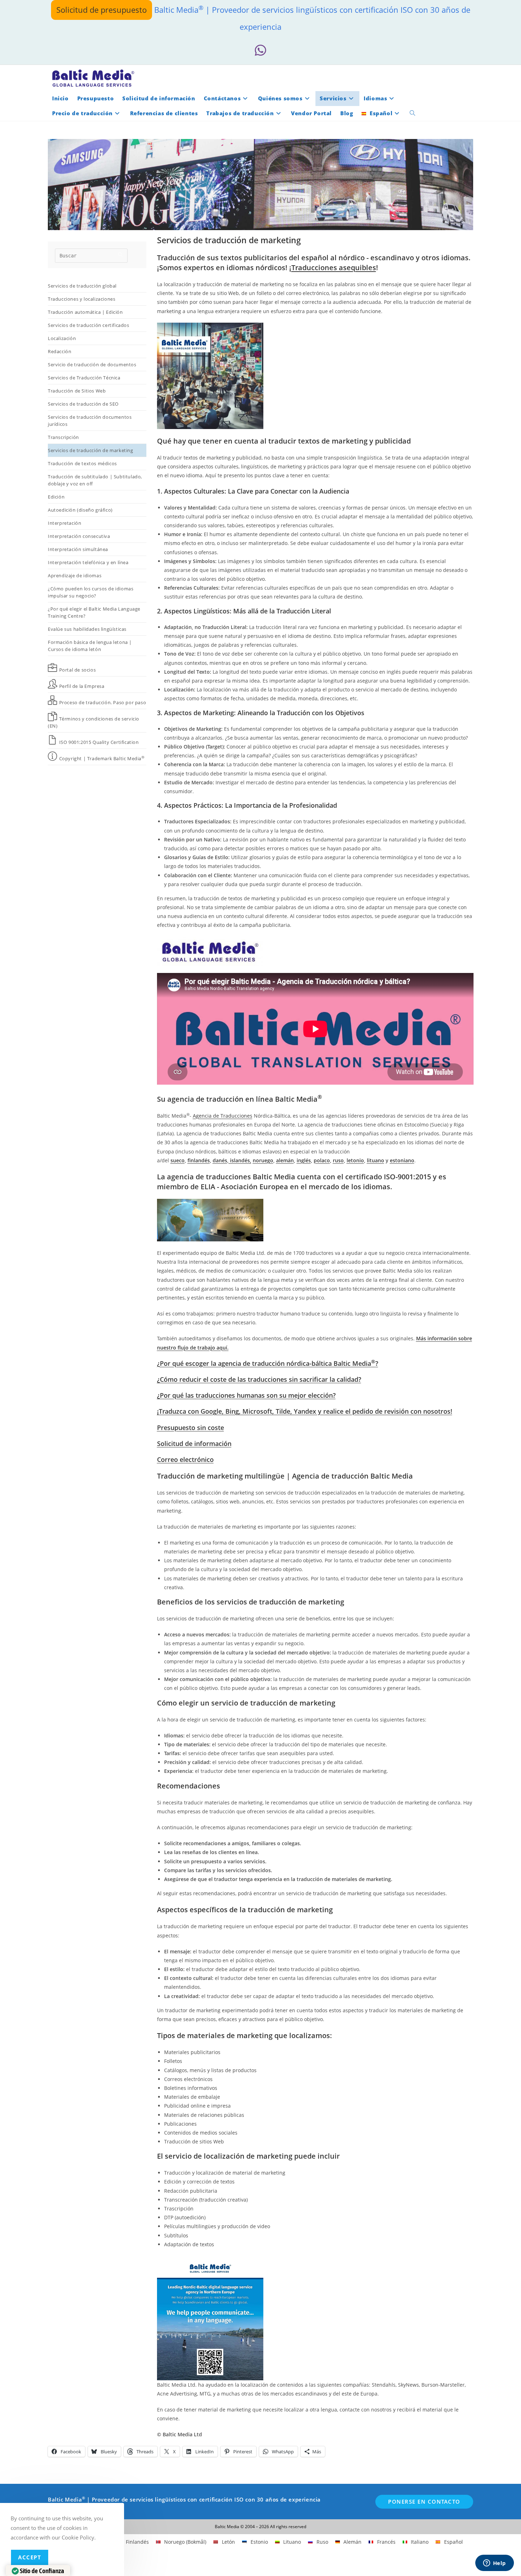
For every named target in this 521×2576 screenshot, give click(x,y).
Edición (56, 497)
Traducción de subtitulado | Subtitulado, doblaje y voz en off (95, 480)
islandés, (240, 1160)
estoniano (402, 1160)
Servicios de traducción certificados (89, 325)
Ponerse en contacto (424, 2502)
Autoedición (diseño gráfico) (80, 510)
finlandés (199, 1160)
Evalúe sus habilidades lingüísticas (87, 629)
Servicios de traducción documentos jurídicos (90, 421)
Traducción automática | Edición (85, 312)
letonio (355, 1160)
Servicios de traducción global (82, 286)
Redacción (60, 351)
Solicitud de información (194, 1443)
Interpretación (65, 523)
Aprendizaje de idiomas (75, 575)
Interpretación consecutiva (79, 536)
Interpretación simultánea (78, 549)
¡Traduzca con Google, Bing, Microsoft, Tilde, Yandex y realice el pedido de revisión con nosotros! (305, 1411)
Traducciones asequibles (334, 268)
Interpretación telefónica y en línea (88, 562)
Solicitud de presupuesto (102, 10)
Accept (30, 2557)
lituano (376, 1160)
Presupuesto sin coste (191, 1428)
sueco (178, 1160)
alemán (285, 1160)
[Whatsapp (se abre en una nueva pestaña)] (260, 51)
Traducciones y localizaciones (82, 299)
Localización (62, 338)
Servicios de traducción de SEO (83, 404)
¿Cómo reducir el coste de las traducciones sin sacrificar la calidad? (259, 1379)
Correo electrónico (185, 1459)
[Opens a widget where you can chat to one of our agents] (494, 2564)
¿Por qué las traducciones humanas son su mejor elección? (246, 1395)
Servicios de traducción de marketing (91, 450)
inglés (304, 1160)
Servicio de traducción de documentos (92, 365)
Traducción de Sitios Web (77, 391)
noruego (263, 1160)
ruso (338, 1160)
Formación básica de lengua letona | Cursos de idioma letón (90, 646)
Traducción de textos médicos (82, 463)
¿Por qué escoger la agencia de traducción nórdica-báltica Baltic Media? (268, 1363)
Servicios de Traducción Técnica (84, 378)
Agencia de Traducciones (223, 1116)
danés (220, 1160)
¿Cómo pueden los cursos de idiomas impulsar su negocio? (91, 592)
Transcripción (63, 437)
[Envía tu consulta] (121, 255)
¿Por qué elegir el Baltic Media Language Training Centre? (94, 612)
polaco (322, 1160)
